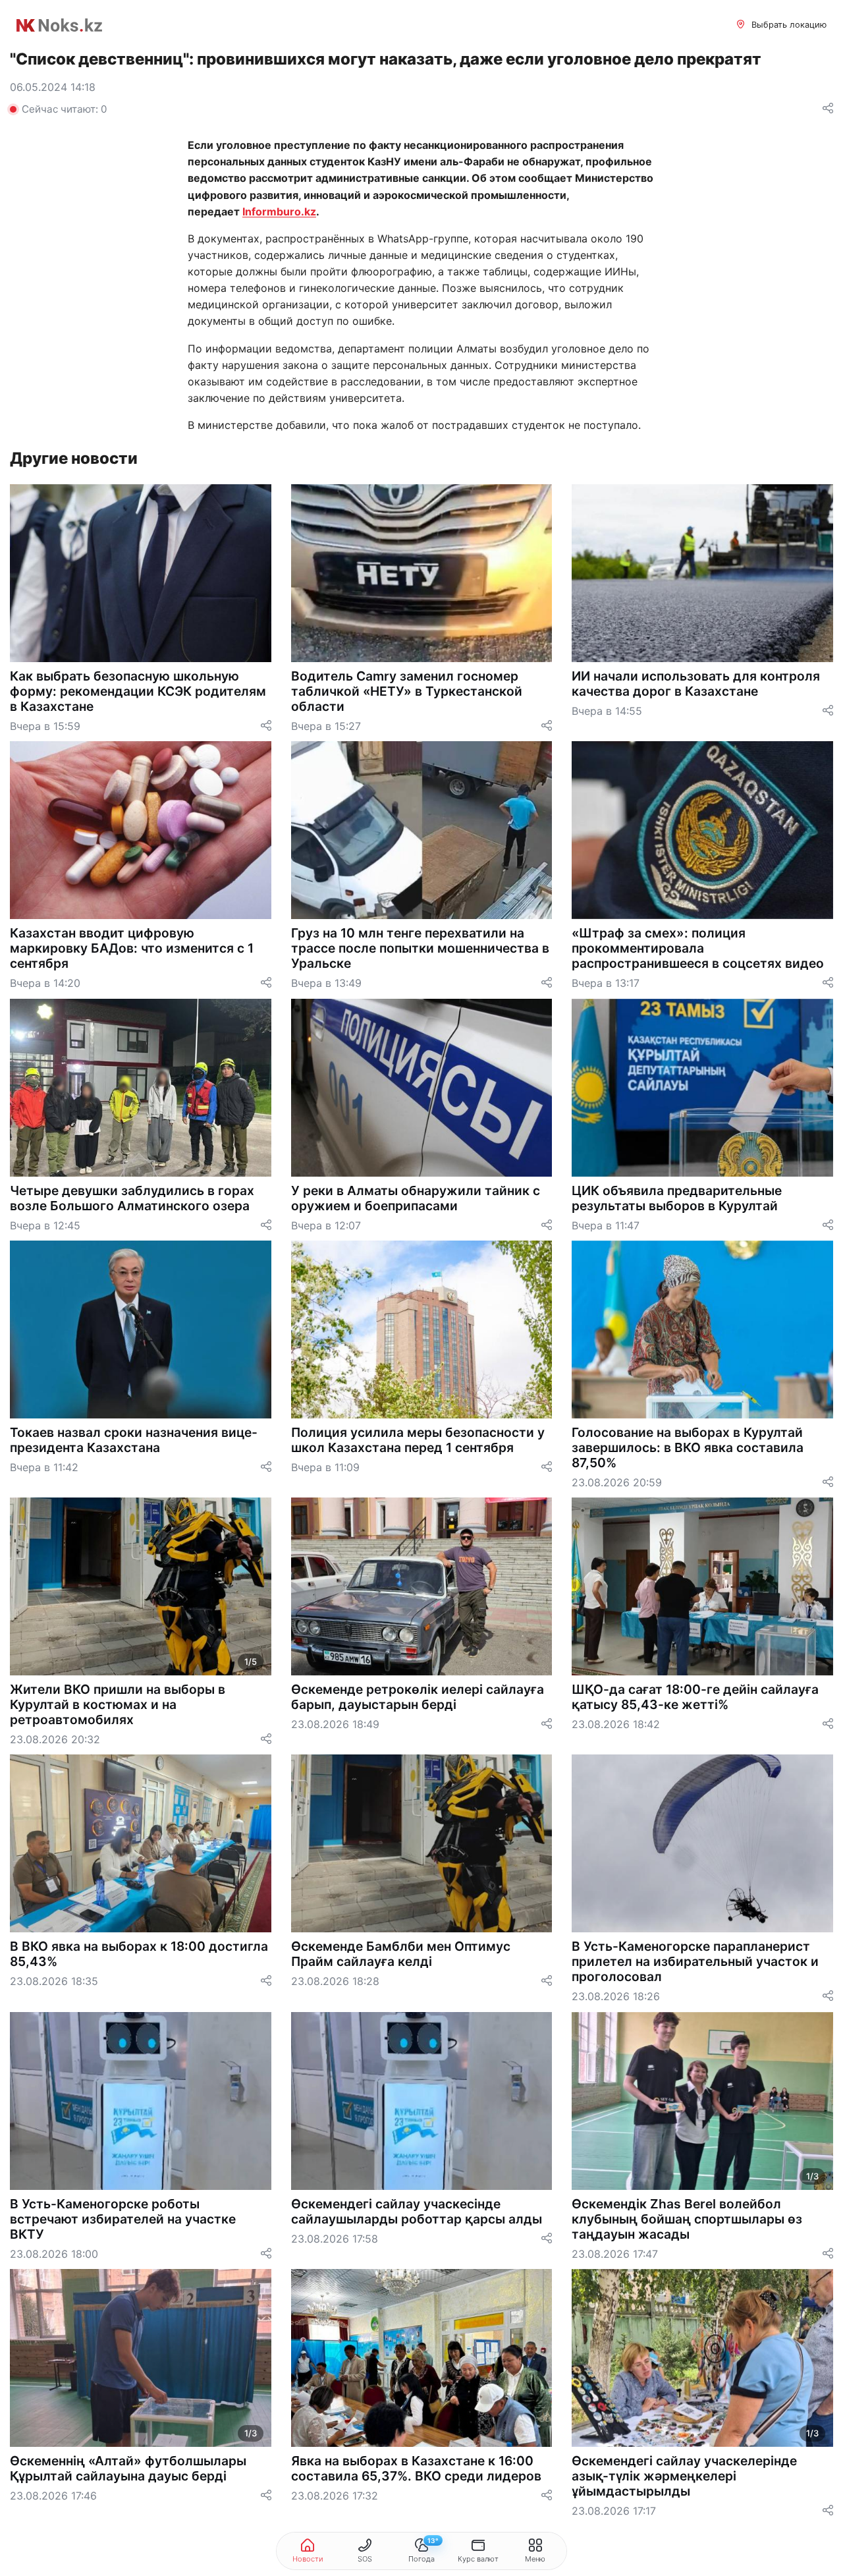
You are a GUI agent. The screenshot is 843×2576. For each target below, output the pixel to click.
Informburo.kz (279, 211)
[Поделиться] (828, 109)
